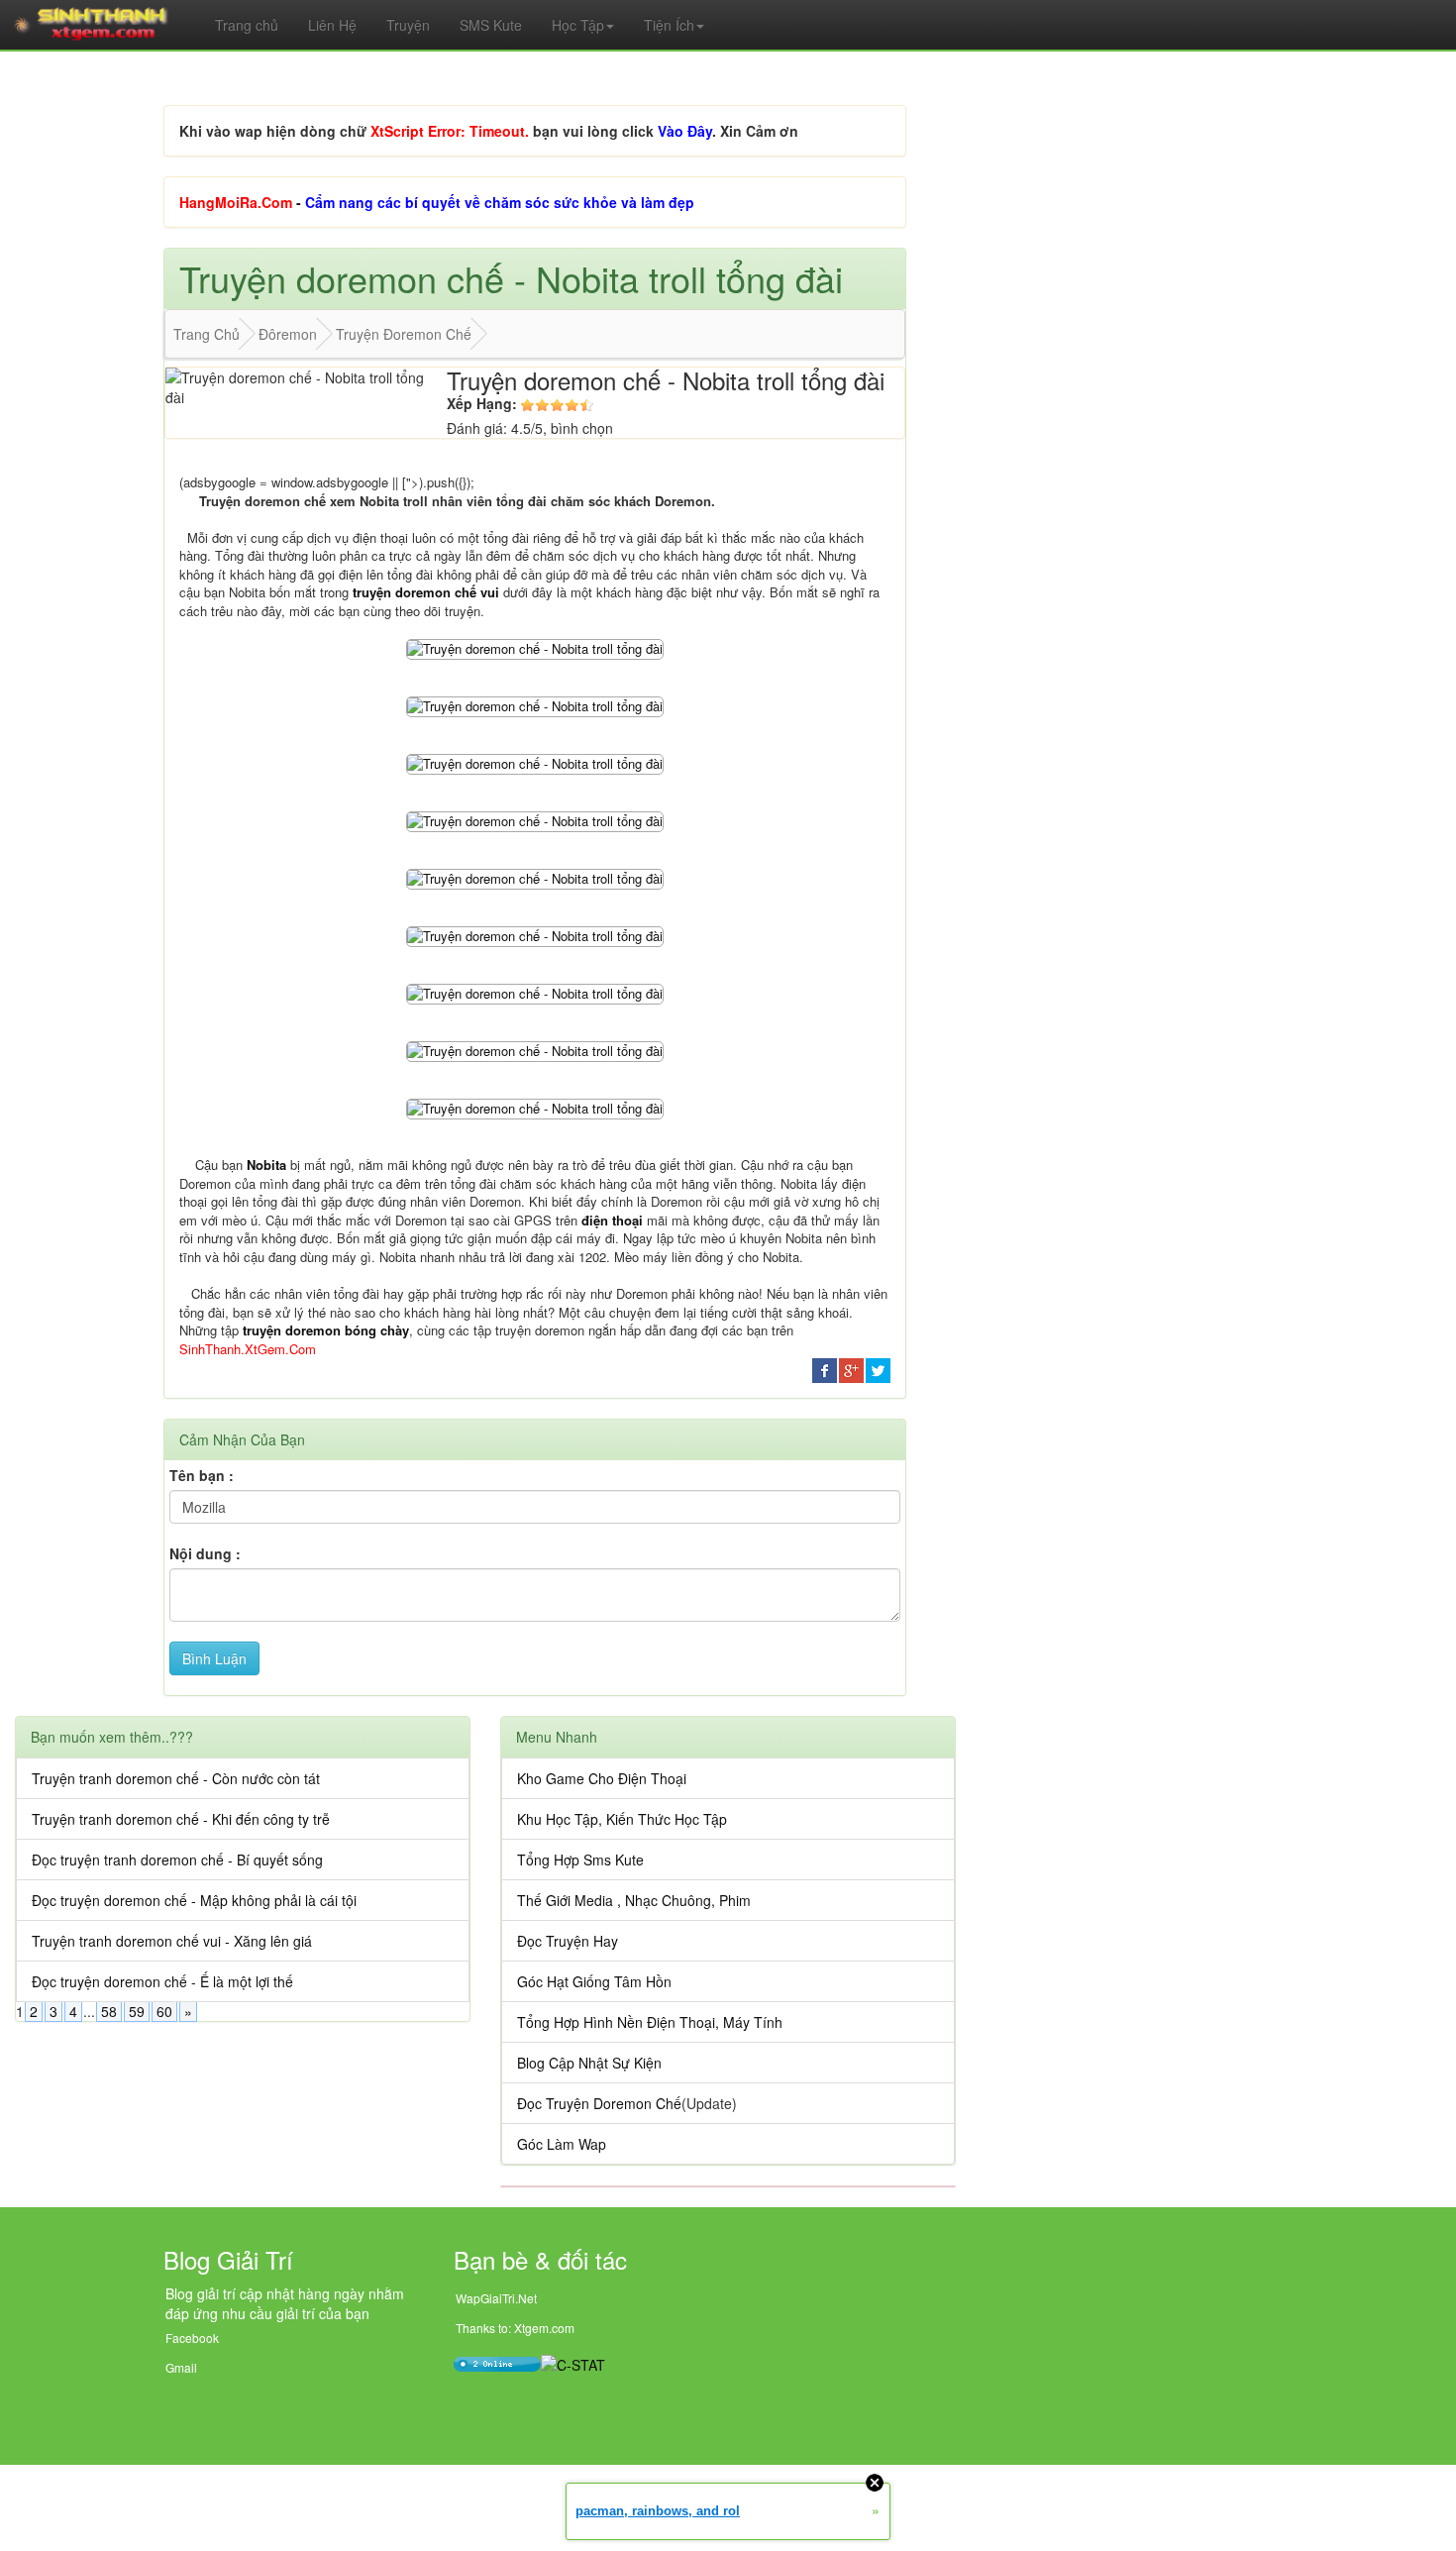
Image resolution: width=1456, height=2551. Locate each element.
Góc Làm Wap (562, 2144)
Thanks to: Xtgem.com (515, 2328)
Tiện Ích (669, 25)
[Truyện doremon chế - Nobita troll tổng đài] (535, 647)
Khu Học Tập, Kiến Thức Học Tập (622, 1819)
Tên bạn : (202, 1475)
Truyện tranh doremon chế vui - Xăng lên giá (172, 1941)
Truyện (408, 25)
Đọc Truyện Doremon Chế (599, 2103)
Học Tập (578, 25)
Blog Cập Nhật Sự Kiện (589, 2063)
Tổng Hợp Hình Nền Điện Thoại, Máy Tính (650, 2022)
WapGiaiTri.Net (496, 2298)
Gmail (181, 2367)
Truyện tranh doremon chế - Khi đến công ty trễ (181, 1819)
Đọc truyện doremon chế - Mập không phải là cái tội (194, 1900)
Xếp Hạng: (482, 403)
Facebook (192, 2338)
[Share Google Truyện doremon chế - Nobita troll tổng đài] (851, 1368)
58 (109, 2011)
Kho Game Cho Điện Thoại (602, 1778)
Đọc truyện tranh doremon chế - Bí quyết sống (177, 1860)
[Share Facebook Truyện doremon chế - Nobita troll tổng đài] (825, 1368)
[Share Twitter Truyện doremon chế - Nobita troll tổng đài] (878, 1368)
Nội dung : (205, 1553)
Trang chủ (247, 25)
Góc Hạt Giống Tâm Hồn (594, 1981)
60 (164, 2011)
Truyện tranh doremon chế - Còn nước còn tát (176, 1778)
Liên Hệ (332, 25)
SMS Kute (491, 25)
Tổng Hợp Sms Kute (580, 1860)
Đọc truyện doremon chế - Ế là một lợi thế (162, 1981)
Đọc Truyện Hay (568, 1941)
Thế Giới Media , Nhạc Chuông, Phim (634, 1900)
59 (137, 2011)
